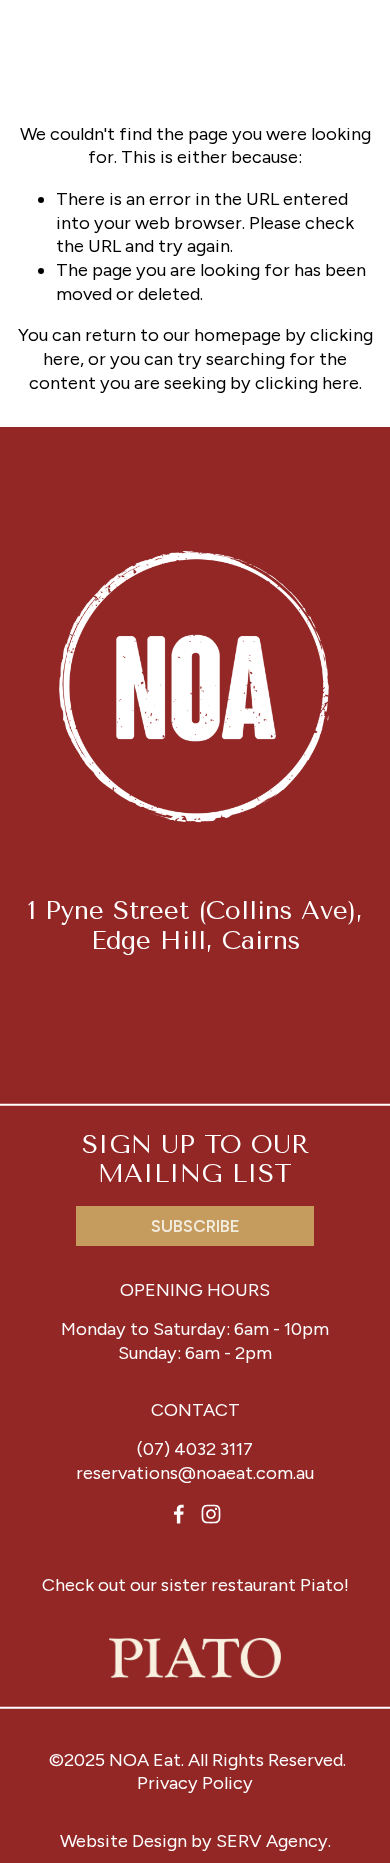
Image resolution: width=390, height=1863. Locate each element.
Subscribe (195, 1226)
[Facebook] (179, 1514)
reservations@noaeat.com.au (195, 1473)
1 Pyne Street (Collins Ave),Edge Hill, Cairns (195, 925)
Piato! (324, 1585)
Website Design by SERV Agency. (195, 1841)
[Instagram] (211, 1514)
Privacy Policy (195, 1783)
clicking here (307, 383)
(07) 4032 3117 (195, 1449)
